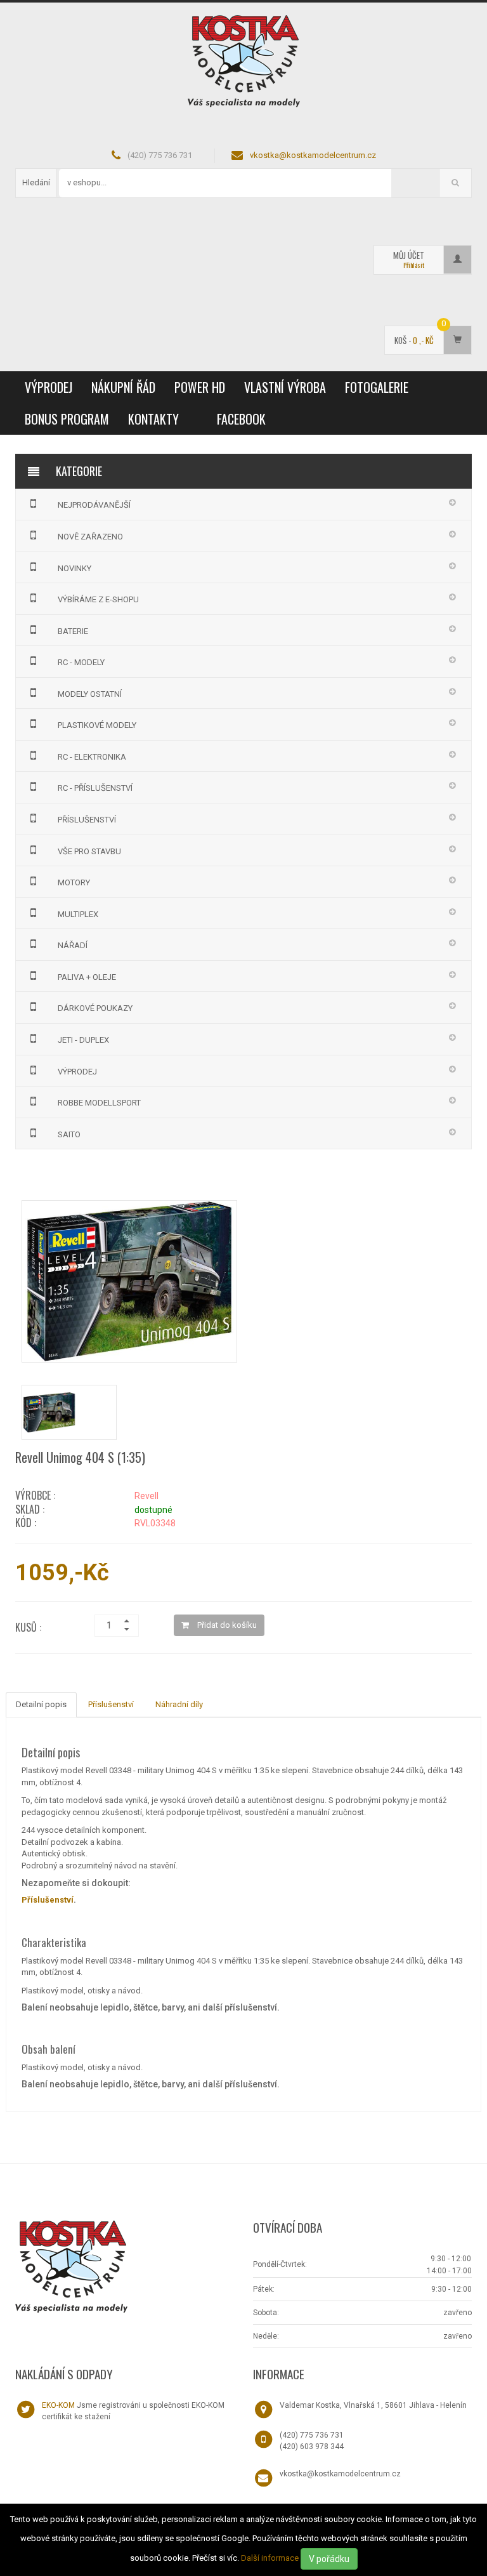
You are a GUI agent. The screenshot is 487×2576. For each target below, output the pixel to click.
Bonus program (67, 419)
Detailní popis (41, 1704)
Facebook (241, 419)
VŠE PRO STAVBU (89, 851)
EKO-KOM (58, 2405)
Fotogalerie (377, 387)
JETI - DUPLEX (83, 1040)
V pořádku (329, 2559)
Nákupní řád (123, 387)
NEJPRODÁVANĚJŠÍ (94, 505)
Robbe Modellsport (99, 1103)
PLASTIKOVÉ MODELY (97, 725)
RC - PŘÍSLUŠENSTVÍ (95, 788)
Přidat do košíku (226, 1625)
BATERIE (73, 631)
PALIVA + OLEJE (87, 977)
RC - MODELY (81, 662)
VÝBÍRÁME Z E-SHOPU (98, 599)
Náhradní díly (179, 1704)
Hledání (36, 182)
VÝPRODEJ (49, 387)
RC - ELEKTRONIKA (92, 757)
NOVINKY (75, 568)
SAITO (69, 1134)
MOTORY (74, 882)
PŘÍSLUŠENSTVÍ (87, 820)
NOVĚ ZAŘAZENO (90, 537)
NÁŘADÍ (73, 945)
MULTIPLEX (78, 914)
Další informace (270, 2558)
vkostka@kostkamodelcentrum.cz (313, 155)
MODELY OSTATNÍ (90, 694)
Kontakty (153, 419)
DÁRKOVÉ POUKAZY (95, 1008)
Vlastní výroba (285, 387)
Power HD (200, 387)
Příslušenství (111, 1704)
